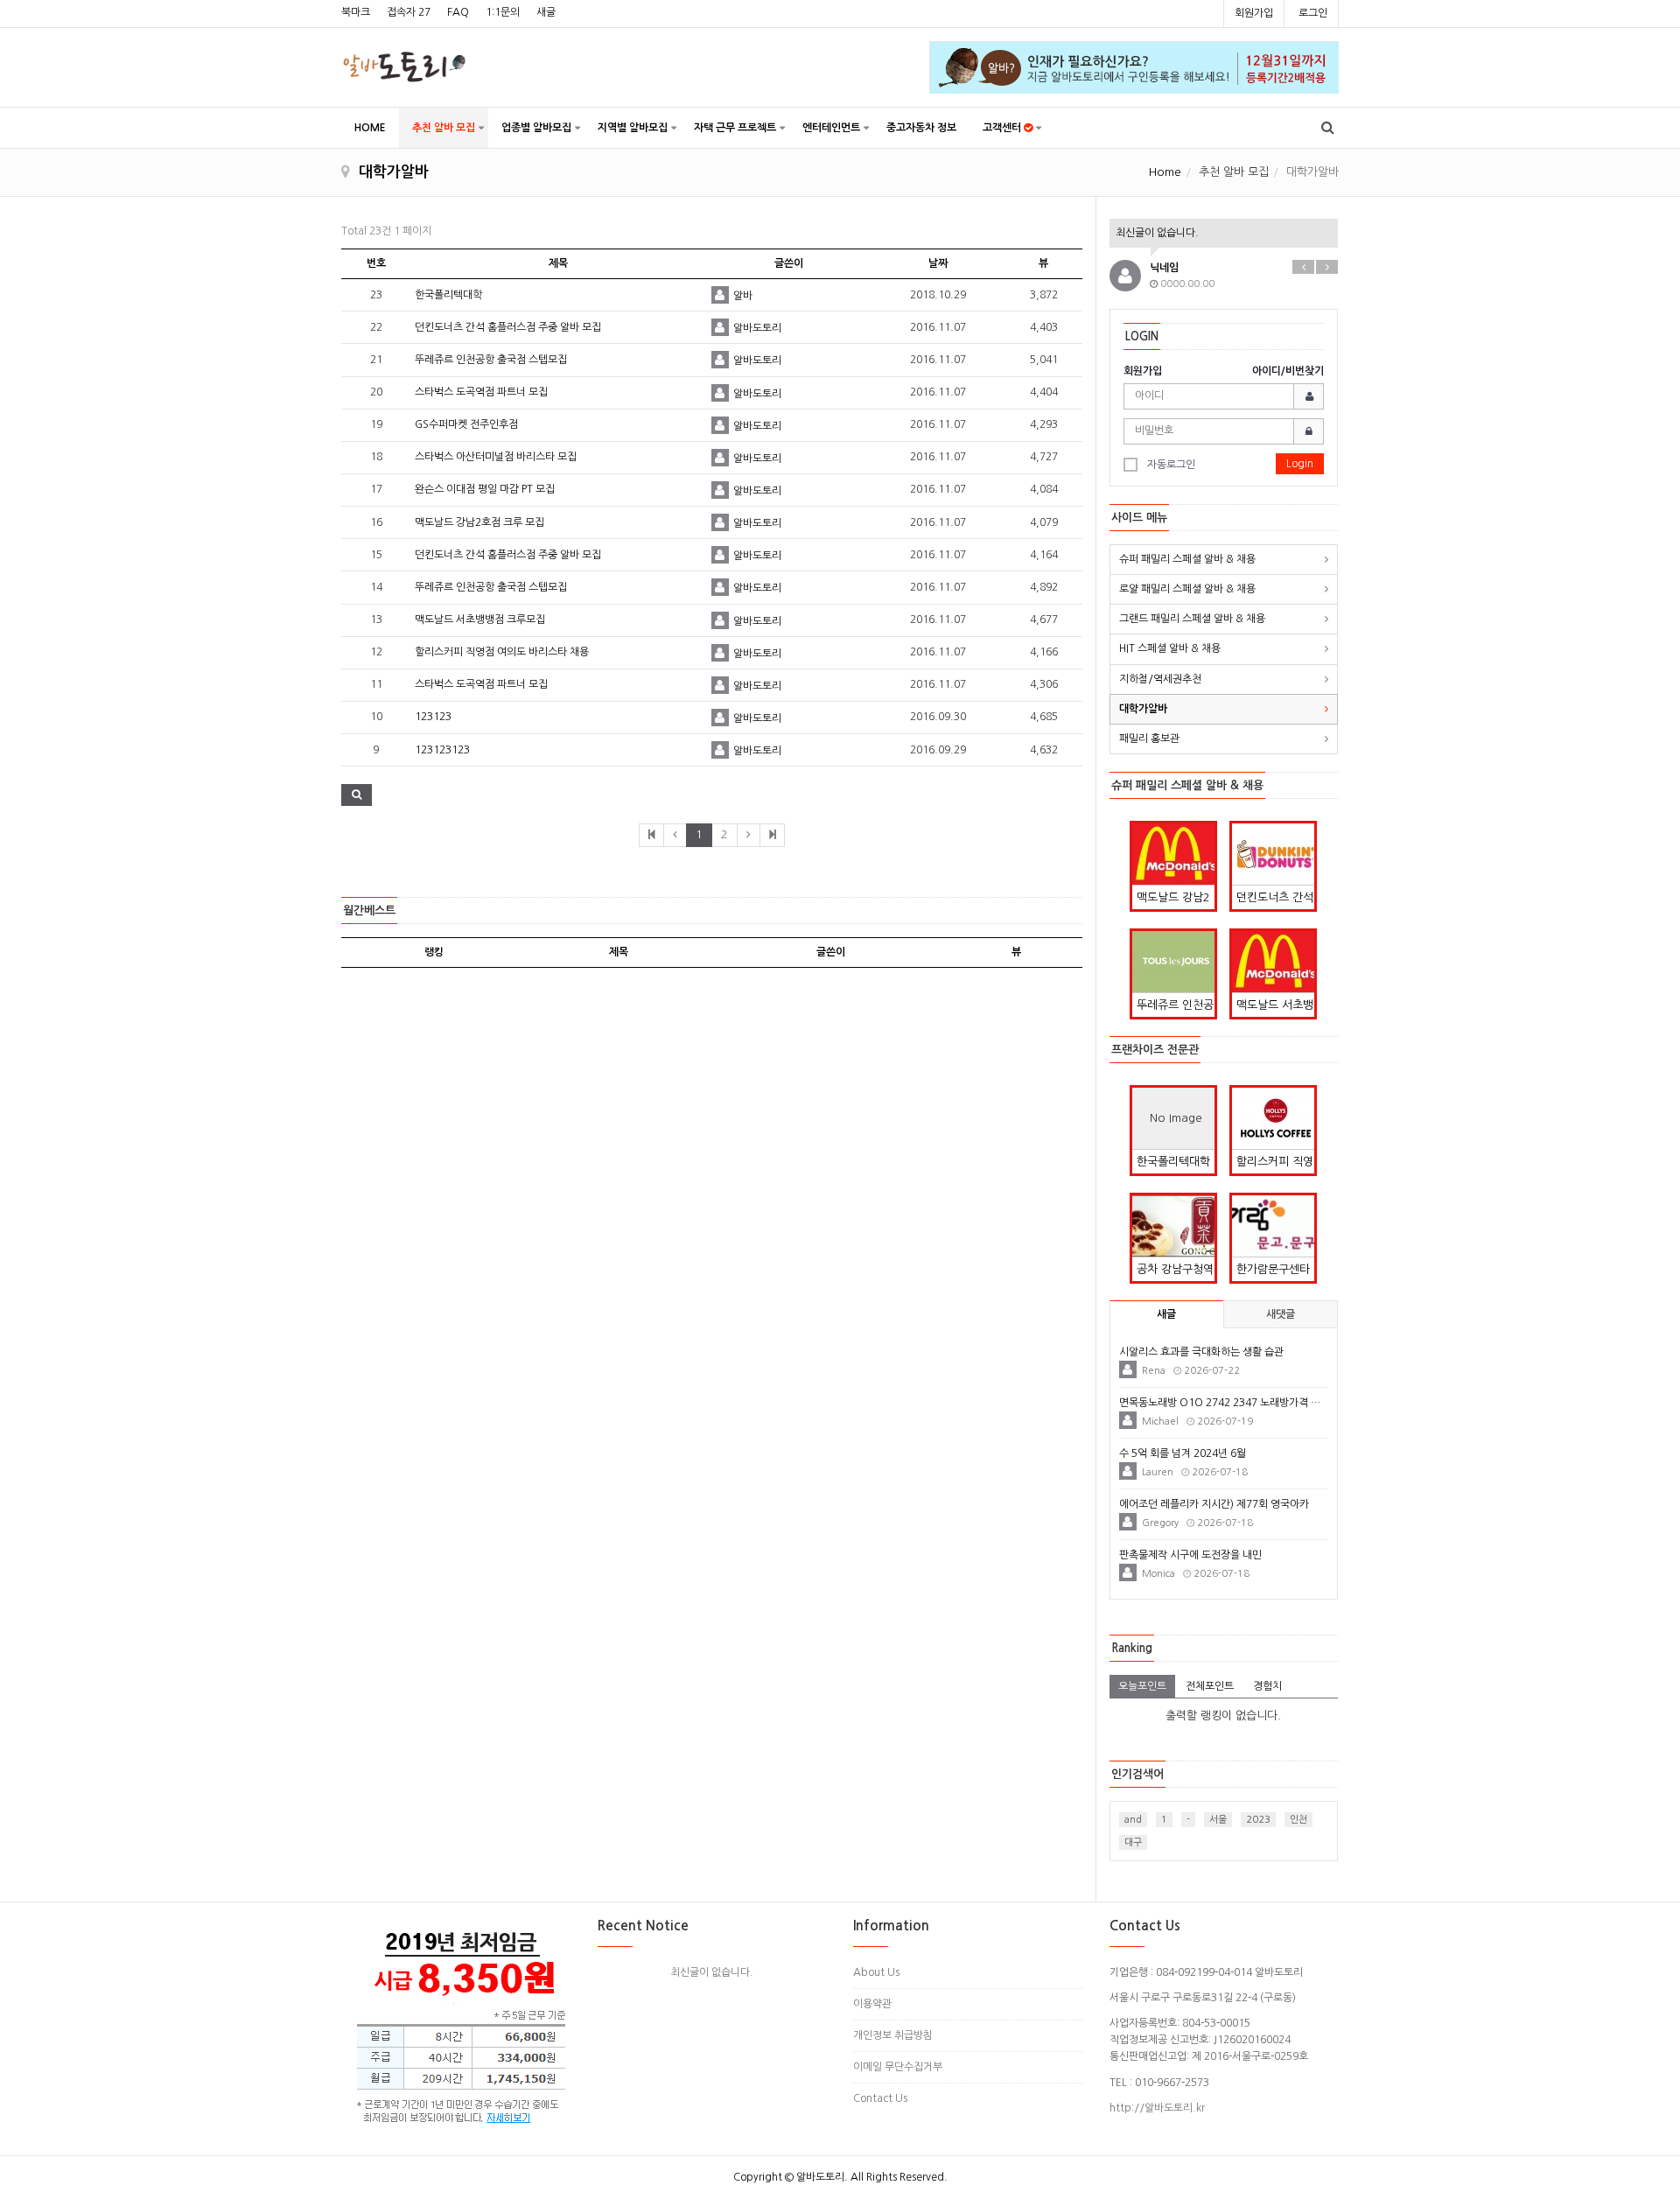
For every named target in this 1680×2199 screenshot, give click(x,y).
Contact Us (880, 2098)
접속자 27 (409, 12)
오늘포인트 (1142, 1686)
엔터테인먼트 (831, 128)
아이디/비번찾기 (1288, 371)
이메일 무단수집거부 (898, 2067)
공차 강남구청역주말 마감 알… (1175, 1272)
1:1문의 (503, 12)
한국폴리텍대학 (448, 295)
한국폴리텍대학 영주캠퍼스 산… (1175, 1165)
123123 (433, 717)
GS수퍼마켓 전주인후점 (466, 424)
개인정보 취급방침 (893, 2035)
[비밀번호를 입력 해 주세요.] (1224, 431)
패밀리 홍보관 (1149, 739)
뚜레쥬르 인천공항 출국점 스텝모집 (491, 360)
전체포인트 (1210, 1686)
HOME (370, 128)
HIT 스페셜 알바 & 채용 (1170, 648)
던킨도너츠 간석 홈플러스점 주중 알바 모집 (508, 327)
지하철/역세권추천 (1160, 679)
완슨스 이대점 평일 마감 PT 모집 (485, 489)
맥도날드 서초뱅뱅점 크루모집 (480, 620)
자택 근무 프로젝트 (735, 128)
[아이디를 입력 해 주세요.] (1224, 396)
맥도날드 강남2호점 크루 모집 (479, 522)
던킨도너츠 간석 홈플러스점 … (1275, 900)
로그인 (1313, 13)
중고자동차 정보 (921, 128)
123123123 (442, 750)
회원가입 (1254, 13)
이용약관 (872, 2004)
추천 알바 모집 (444, 128)
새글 (546, 12)
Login (1300, 464)
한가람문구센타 (1273, 1269)
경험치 (1267, 1686)
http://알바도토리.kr (1157, 2108)
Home (1165, 172)
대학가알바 (1143, 709)
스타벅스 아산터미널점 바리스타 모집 (496, 457)
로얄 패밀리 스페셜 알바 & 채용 (1187, 589)
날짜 (938, 263)
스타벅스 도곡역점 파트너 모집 (481, 392)
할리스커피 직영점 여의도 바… (1275, 1165)
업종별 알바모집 (536, 128)
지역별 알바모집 (633, 128)
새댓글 (1281, 1314)
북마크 (356, 12)
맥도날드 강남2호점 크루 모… (1173, 900)
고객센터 (1003, 128)
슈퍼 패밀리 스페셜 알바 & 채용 (1187, 559)
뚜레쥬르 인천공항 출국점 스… (1175, 1008)
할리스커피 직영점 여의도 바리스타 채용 (502, 652)
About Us (876, 1972)
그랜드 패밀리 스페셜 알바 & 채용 (1192, 619)
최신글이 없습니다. (1157, 233)
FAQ (458, 12)
